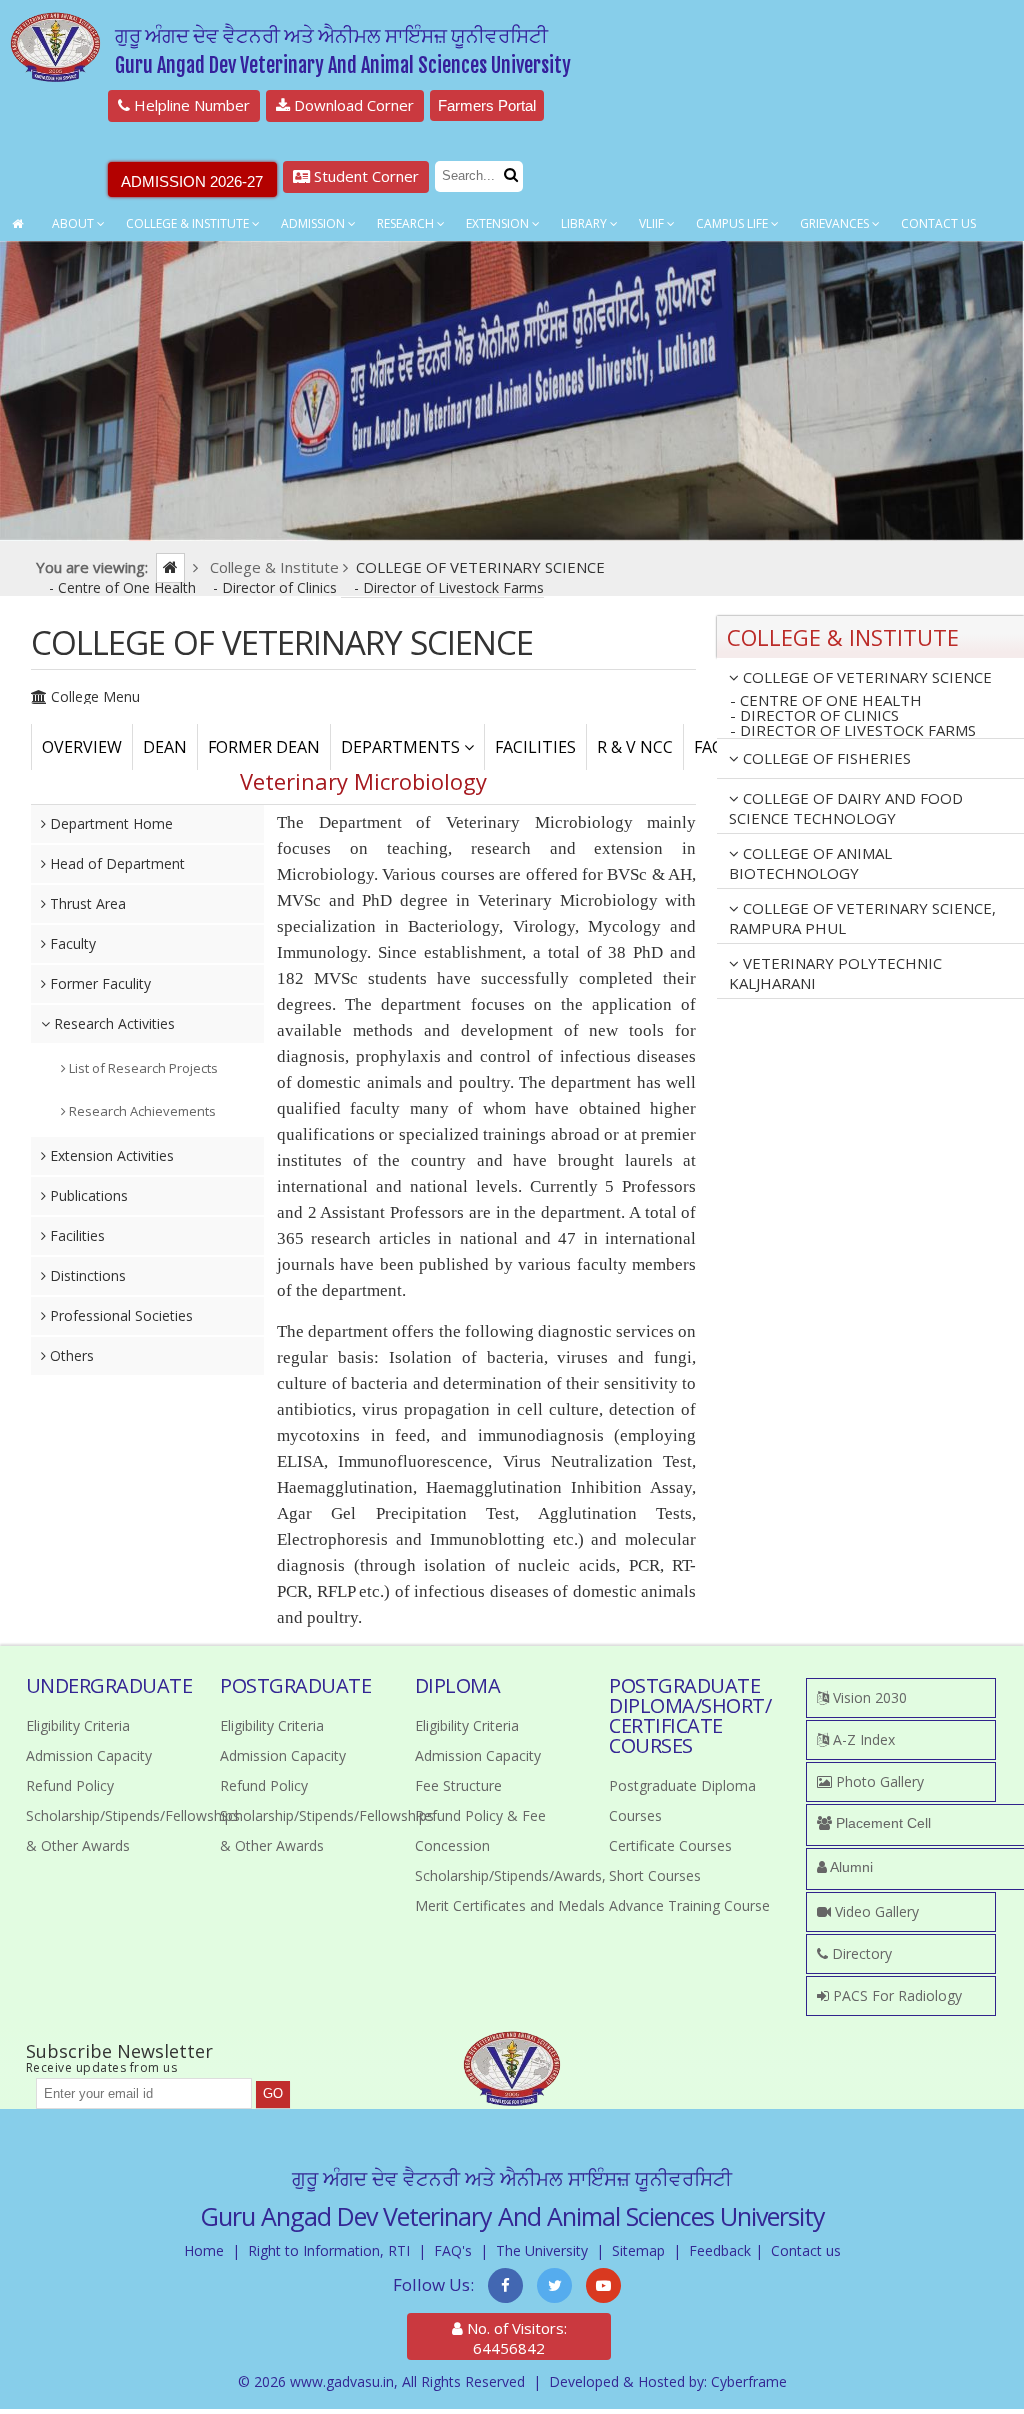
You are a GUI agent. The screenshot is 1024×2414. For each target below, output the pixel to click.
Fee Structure (458, 1785)
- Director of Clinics (277, 587)
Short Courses (655, 1875)
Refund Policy (70, 1785)
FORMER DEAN (264, 747)
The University (542, 2250)
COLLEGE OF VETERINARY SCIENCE (865, 677)
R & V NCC (635, 747)
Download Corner (352, 105)
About (74, 223)
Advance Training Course (689, 1905)
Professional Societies (119, 1315)
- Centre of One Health (124, 587)
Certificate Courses (670, 1845)
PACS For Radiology (895, 1995)
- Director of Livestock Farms (449, 587)
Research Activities (112, 1023)
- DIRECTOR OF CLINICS (814, 715)
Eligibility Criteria (78, 1725)
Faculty (71, 943)
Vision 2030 (868, 1697)
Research (407, 223)
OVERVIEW (82, 747)
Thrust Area (86, 903)
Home (204, 2250)
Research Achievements (141, 1111)
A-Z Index (862, 1739)
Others (70, 1355)
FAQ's (453, 2250)
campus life (733, 223)
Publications (87, 1195)
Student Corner (364, 176)
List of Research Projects (142, 1068)
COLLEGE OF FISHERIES (825, 758)
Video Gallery (875, 1911)
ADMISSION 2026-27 (192, 181)
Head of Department (115, 863)
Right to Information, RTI (329, 2250)
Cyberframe (749, 2381)
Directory (860, 1953)
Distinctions (86, 1275)
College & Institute (189, 223)
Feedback (720, 2250)
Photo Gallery (878, 1781)
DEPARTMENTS (402, 747)
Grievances (836, 223)
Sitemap (638, 2250)
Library (585, 223)
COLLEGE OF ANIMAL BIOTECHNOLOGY (810, 863)
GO (273, 2093)
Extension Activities (110, 1155)
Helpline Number (190, 105)
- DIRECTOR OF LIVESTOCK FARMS (853, 731)
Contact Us (938, 223)
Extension (499, 223)
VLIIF (653, 223)
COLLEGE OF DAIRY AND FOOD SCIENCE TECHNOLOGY (846, 808)
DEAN (165, 747)
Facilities (75, 1235)
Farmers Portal (487, 105)
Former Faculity (98, 983)
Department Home (109, 823)
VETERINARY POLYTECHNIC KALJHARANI (835, 973)
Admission (314, 223)
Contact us (806, 2250)
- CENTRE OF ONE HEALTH (826, 700)
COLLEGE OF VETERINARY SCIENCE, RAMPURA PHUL (862, 918)
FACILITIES (535, 747)
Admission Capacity (89, 1755)
